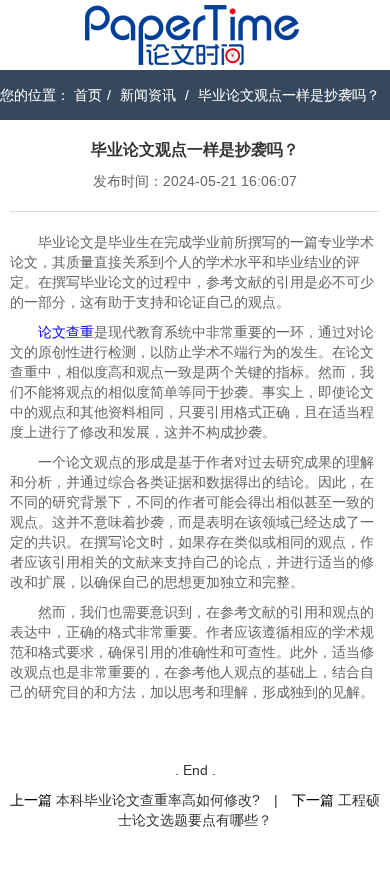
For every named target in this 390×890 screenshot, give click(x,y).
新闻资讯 (148, 95)
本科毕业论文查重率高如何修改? (158, 800)
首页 (88, 95)
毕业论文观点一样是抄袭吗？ (289, 95)
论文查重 (66, 332)
